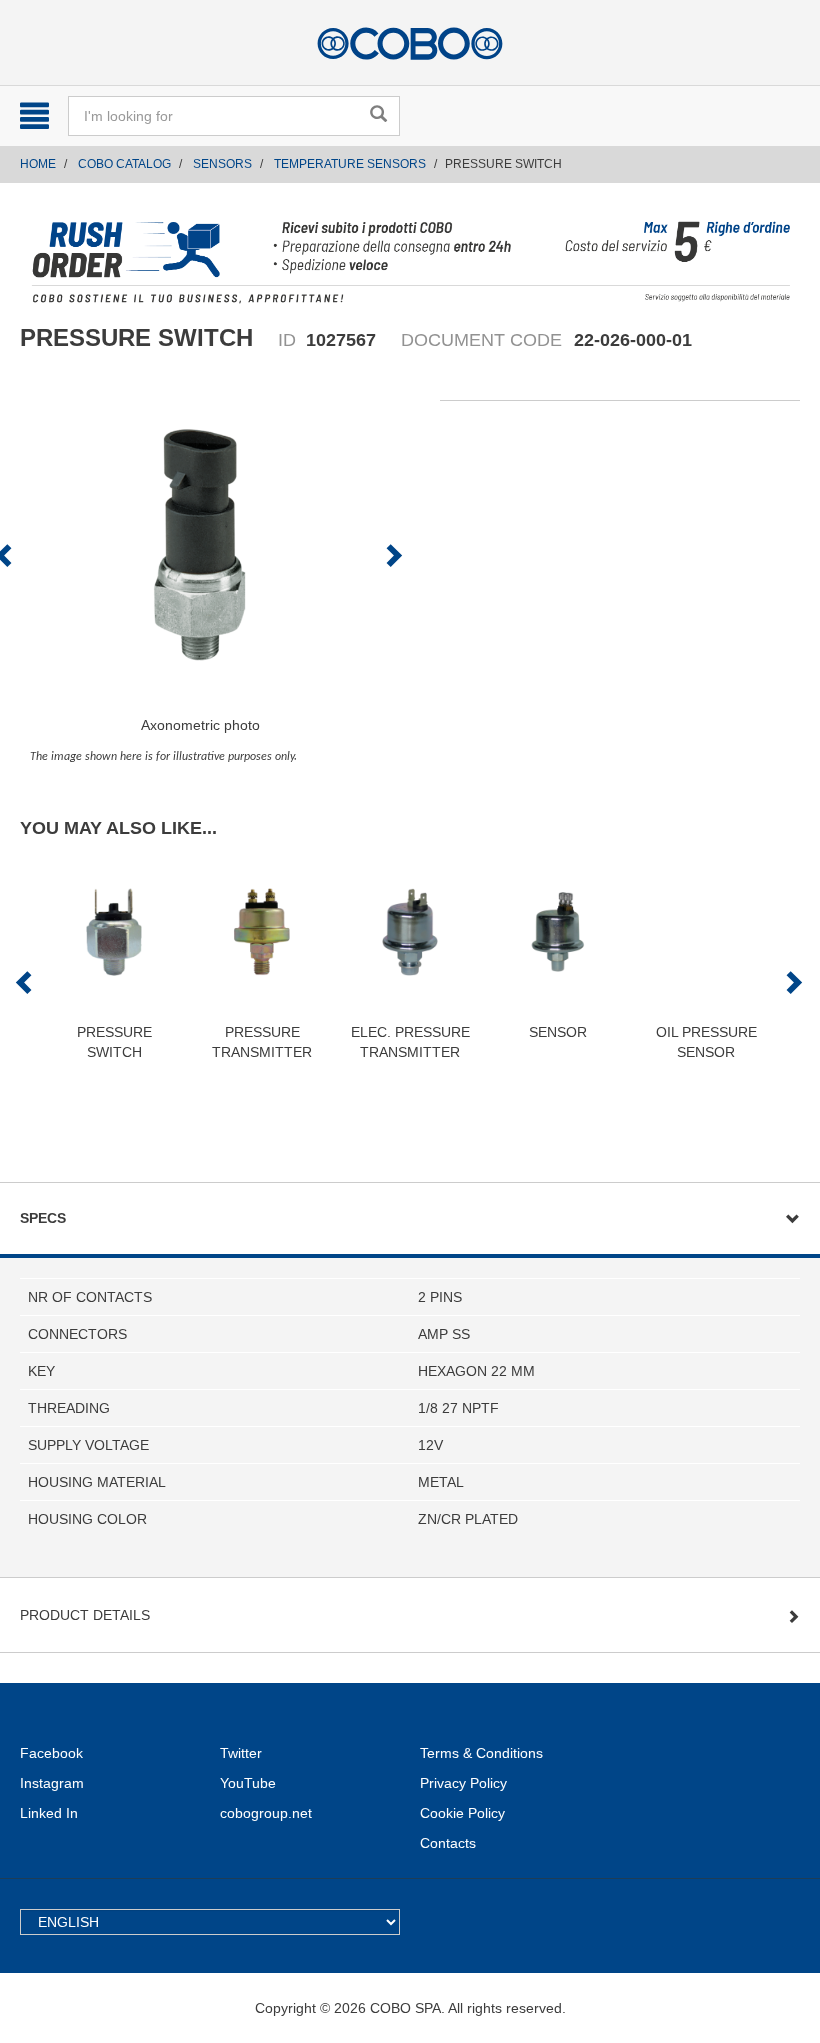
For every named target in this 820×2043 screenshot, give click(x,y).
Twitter (241, 1753)
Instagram (52, 1783)
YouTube (248, 1783)
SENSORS (222, 164)
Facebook (51, 1753)
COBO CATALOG (124, 164)
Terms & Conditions (481, 1753)
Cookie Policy (462, 1813)
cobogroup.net (266, 1813)
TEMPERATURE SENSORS (350, 164)
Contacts (448, 1843)
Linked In (49, 1813)
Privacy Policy (463, 1783)
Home (38, 164)
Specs (43, 1218)
